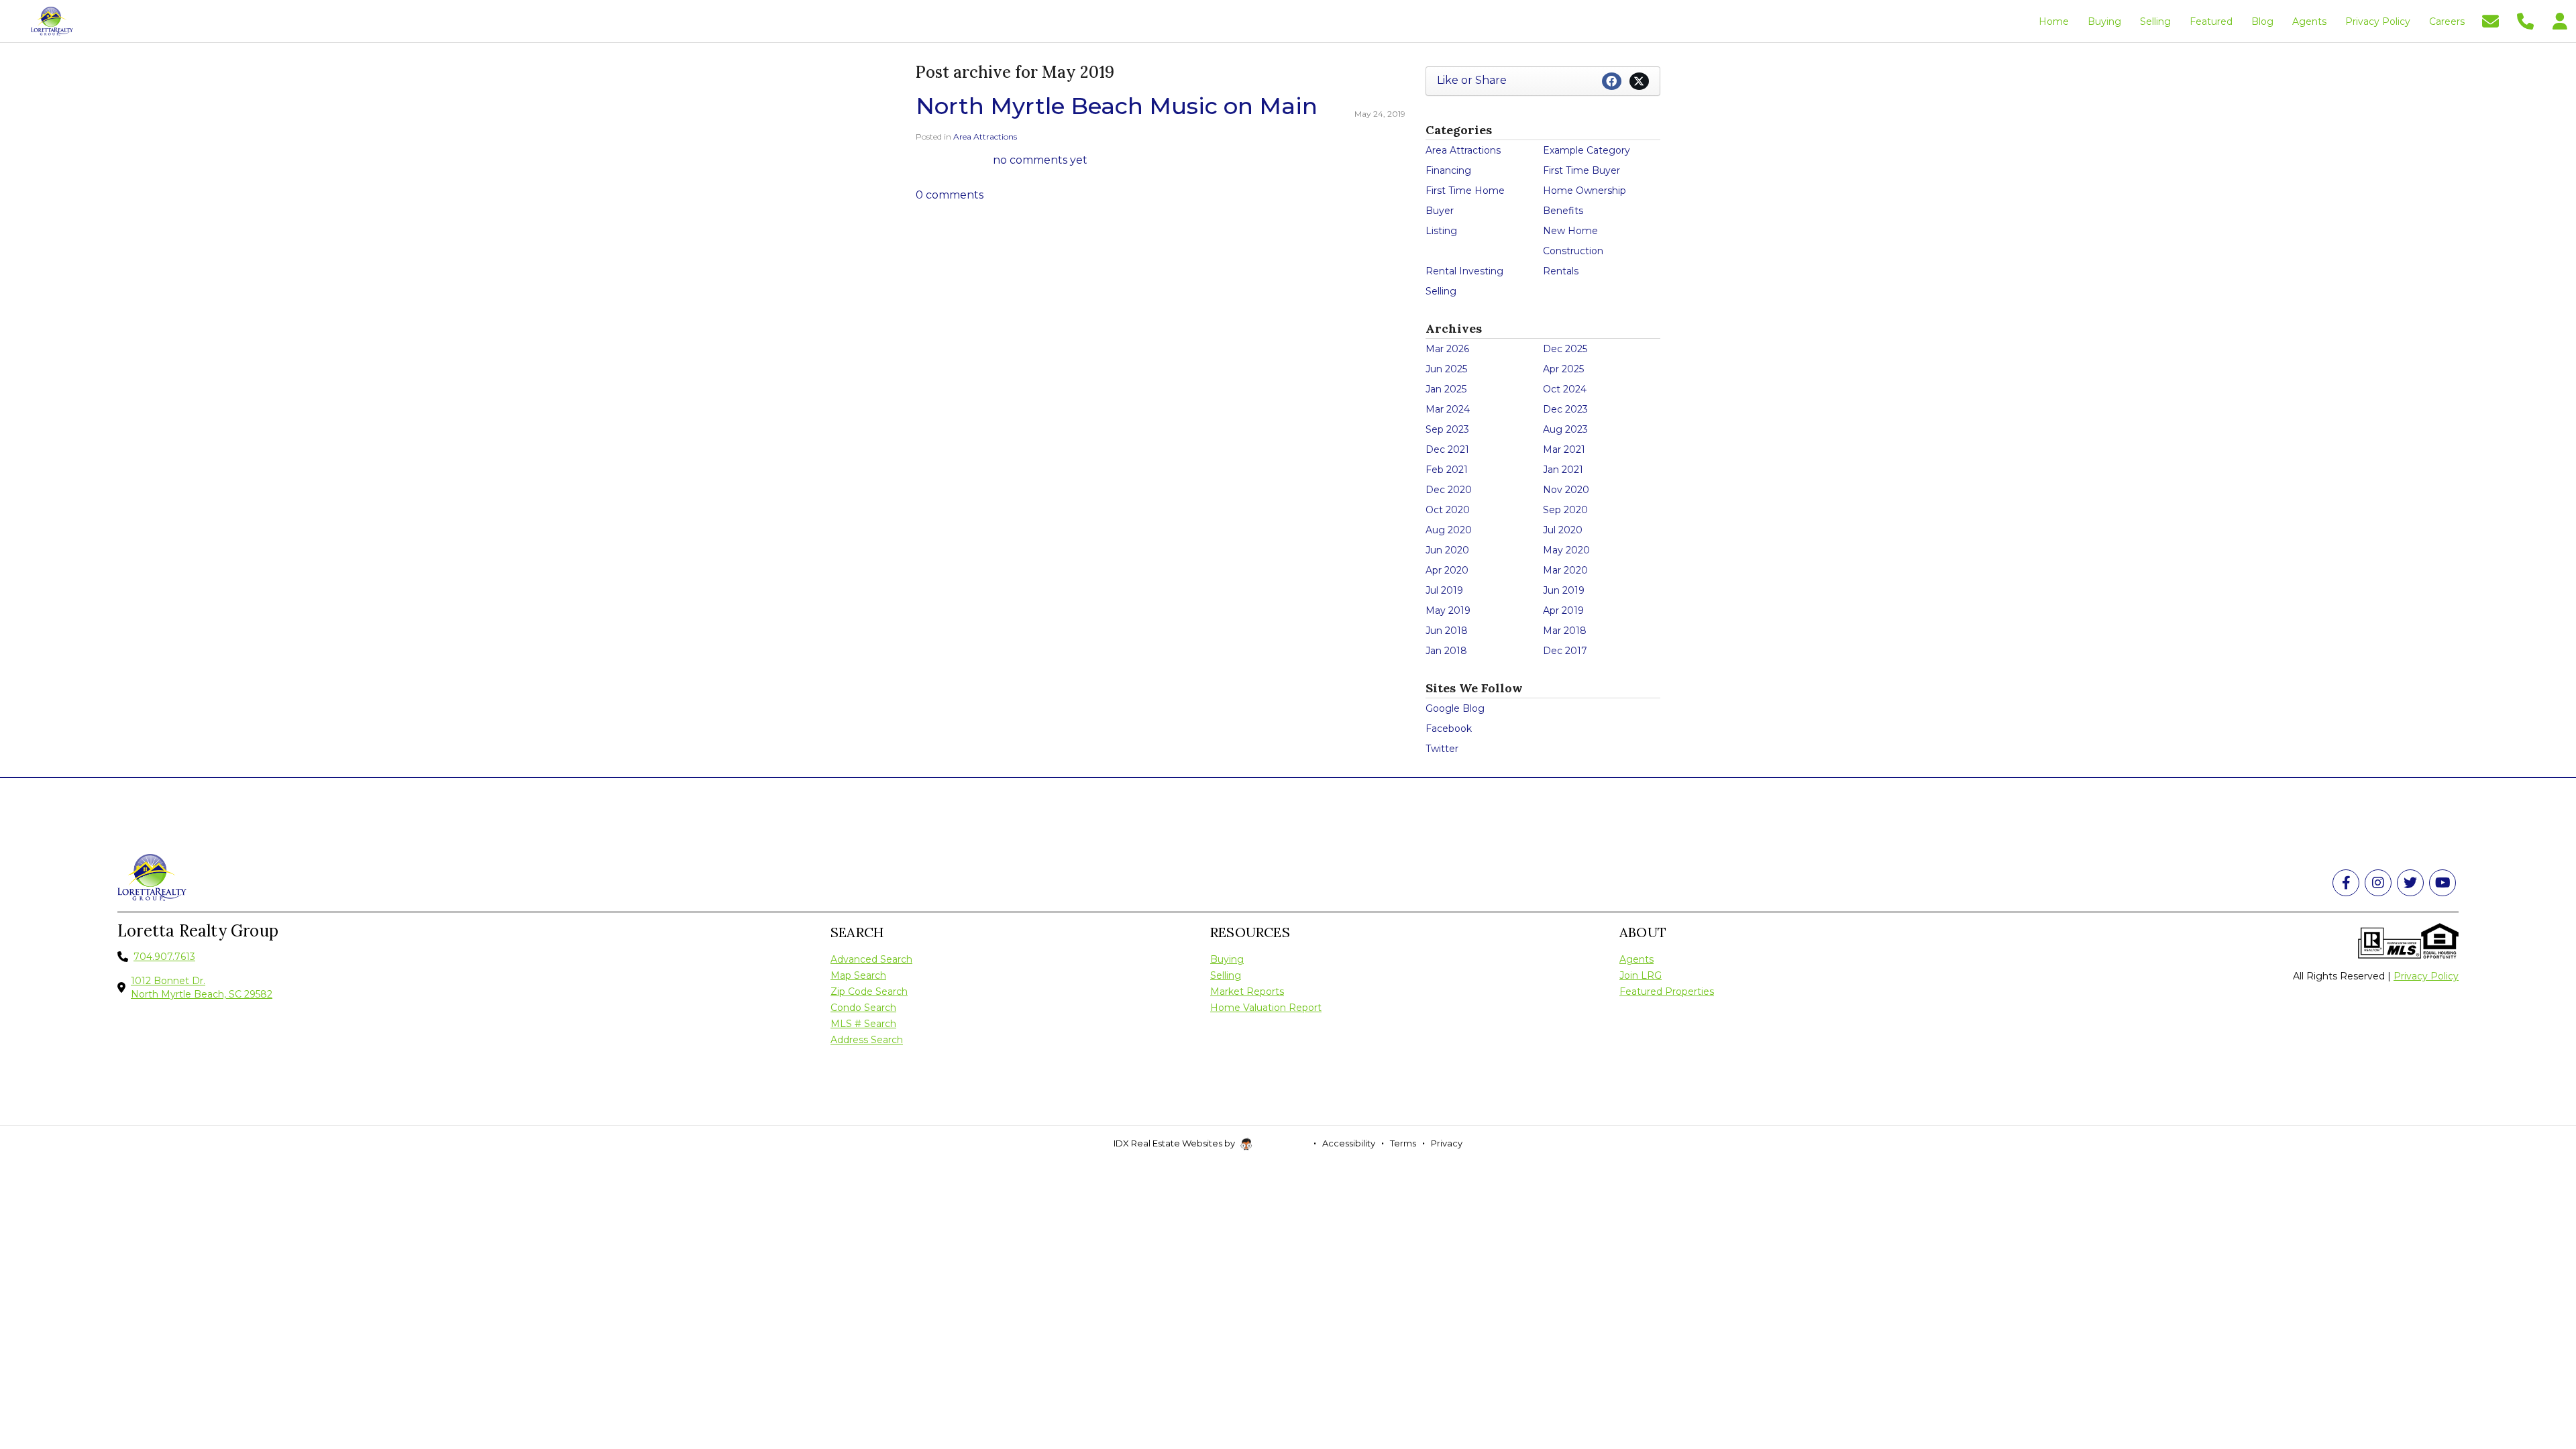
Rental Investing (1464, 271)
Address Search (867, 1040)
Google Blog (1455, 708)
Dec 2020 (1449, 490)
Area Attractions (985, 137)
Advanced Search (871, 959)
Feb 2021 (1447, 470)
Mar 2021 (1564, 449)
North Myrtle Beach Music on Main (1117, 106)
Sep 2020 (1565, 510)
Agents (1636, 959)
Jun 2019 (1564, 590)
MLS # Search (863, 1024)
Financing (1448, 170)
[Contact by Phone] (2525, 20)
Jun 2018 (1447, 631)
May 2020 (1566, 550)
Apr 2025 (1563, 369)
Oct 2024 (1565, 389)
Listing (1441, 231)
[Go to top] (2540, 1363)
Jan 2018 (1446, 651)
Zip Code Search (869, 991)
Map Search (858, 975)
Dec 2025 (1565, 349)
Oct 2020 (1448, 510)
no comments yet (1040, 160)
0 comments (950, 195)
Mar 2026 (1447, 349)
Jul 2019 (1444, 590)
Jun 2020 (1447, 550)
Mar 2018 (1565, 631)
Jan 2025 (1446, 389)
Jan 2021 (1563, 470)
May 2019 (1448, 610)
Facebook (1449, 729)
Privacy (1447, 1143)
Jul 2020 (1563, 530)
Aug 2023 (1565, 429)
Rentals (1561, 271)
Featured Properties (1667, 991)
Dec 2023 (1565, 409)
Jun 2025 (1446, 369)
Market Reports (1247, 991)
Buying (1227, 959)
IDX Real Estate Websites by (1175, 1143)
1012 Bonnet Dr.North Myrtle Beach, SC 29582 (202, 987)
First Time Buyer (1581, 170)
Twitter (1442, 749)
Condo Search (863, 1008)
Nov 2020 (1566, 490)
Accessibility (1349, 1143)
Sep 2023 (1447, 429)
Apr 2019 (1563, 610)
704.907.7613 (164, 957)
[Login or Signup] (2560, 20)
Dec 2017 (1565, 651)
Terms (1403, 1143)
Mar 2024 (1448, 409)
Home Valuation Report (1266, 1008)
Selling (1441, 291)
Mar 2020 (1565, 570)
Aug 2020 (1449, 530)
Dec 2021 (1447, 449)
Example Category (1587, 150)
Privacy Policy (2426, 976)
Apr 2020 (1447, 570)
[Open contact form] (2490, 20)
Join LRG (1641, 975)
